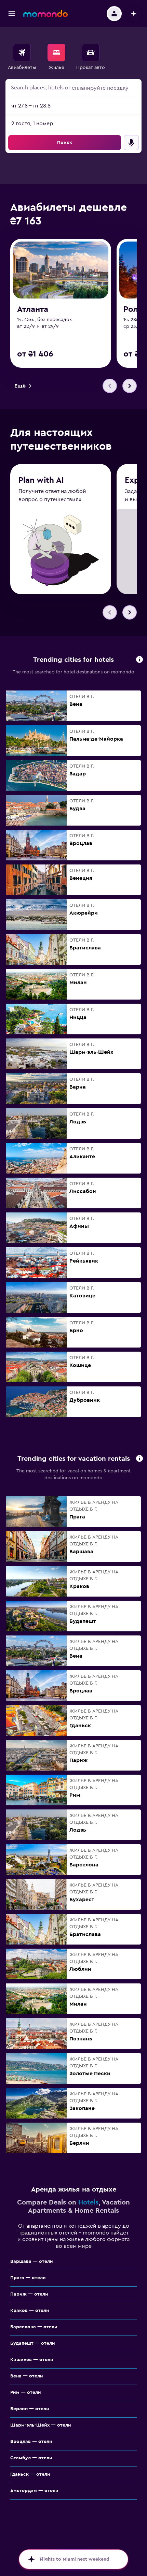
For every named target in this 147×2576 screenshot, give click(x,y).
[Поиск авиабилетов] (22, 53)
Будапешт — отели (33, 2343)
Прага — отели (28, 2278)
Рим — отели (26, 2392)
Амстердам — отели (34, 2491)
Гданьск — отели (30, 2474)
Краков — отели (30, 2311)
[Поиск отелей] (56, 53)
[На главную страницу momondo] (45, 14)
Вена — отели (27, 2376)
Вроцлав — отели (31, 2442)
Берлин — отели (30, 2409)
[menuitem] (22, 57)
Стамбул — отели (31, 2458)
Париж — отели (29, 2294)
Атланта (33, 309)
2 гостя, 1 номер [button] (32, 123)
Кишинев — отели (32, 2360)
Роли (133, 309)
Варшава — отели (32, 2261)
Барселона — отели (34, 2327)
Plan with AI (41, 480)
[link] (23, 386)
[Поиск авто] (91, 53)
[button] (12, 14)
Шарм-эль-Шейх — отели (41, 2425)
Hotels (88, 2202)
